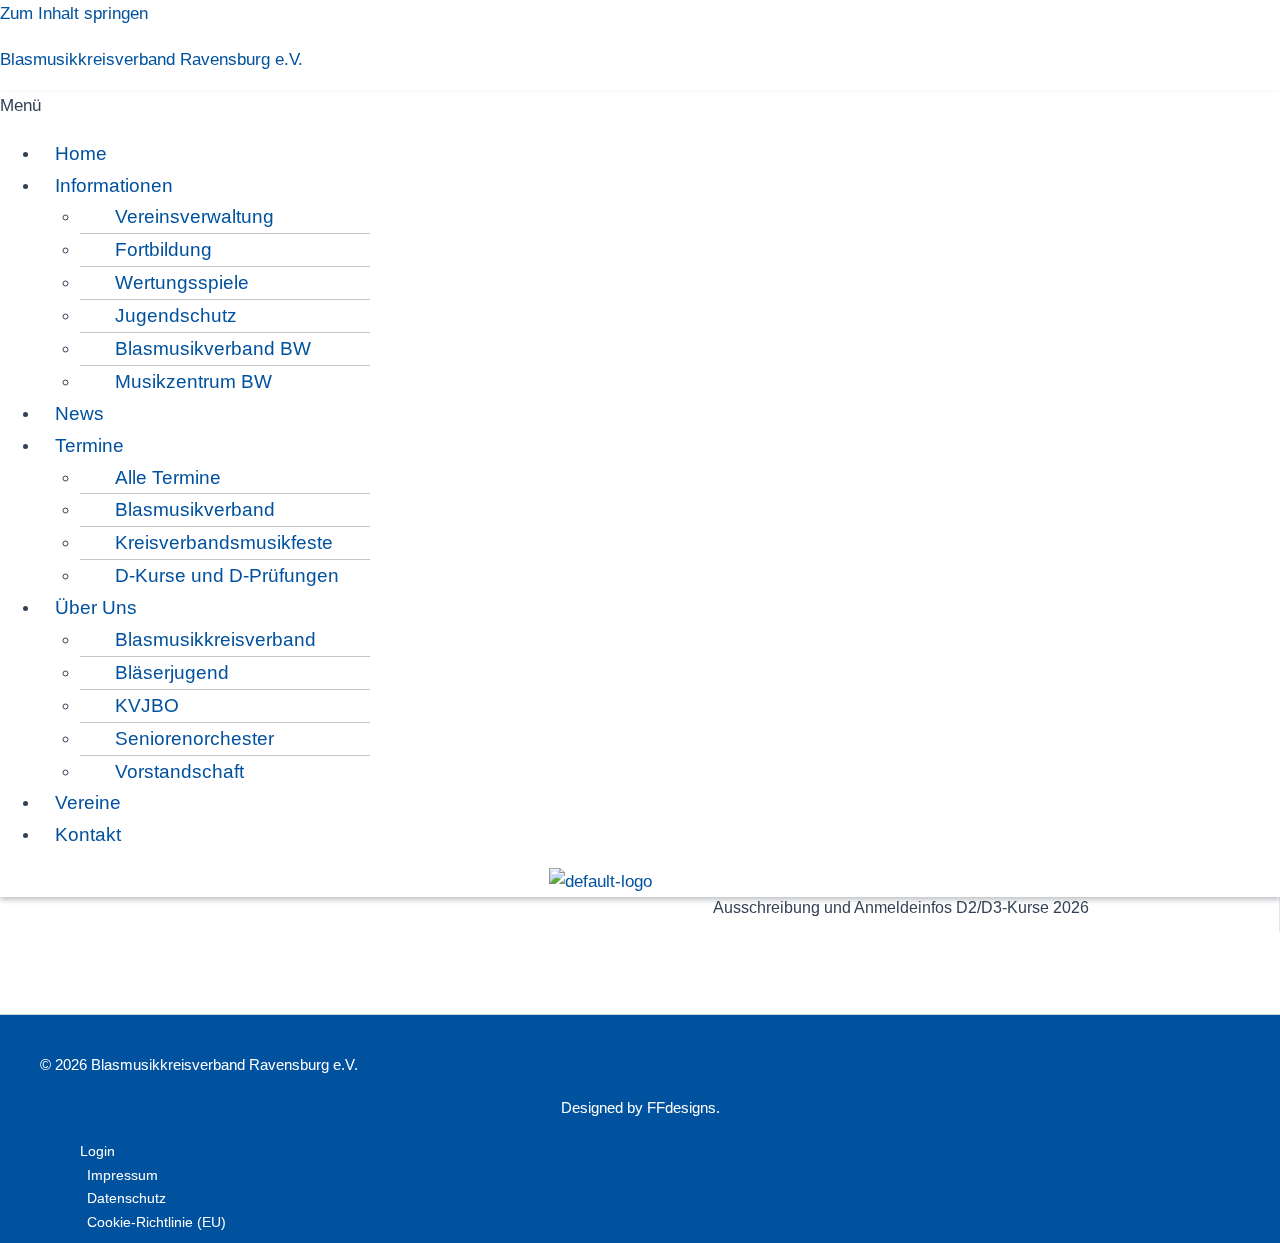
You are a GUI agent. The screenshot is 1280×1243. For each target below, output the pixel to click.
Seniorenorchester (194, 738)
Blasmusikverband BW (213, 348)
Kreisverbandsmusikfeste (224, 542)
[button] (600, 106)
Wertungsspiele (182, 282)
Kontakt (88, 834)
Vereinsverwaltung (194, 216)
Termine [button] (89, 445)
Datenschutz (126, 1198)
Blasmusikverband (195, 509)
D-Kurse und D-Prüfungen (227, 575)
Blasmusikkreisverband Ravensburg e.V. (151, 59)
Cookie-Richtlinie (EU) (156, 1222)
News (79, 413)
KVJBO (147, 705)
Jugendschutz (176, 315)
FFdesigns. (683, 1108)
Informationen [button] (114, 185)
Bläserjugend (172, 672)
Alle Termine (168, 477)
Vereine (88, 802)
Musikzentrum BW (193, 381)
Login (97, 1151)
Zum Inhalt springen (74, 13)
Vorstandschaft (179, 771)
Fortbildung (163, 249)
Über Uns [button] (96, 607)
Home (81, 153)
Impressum (122, 1175)
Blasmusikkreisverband (215, 639)
